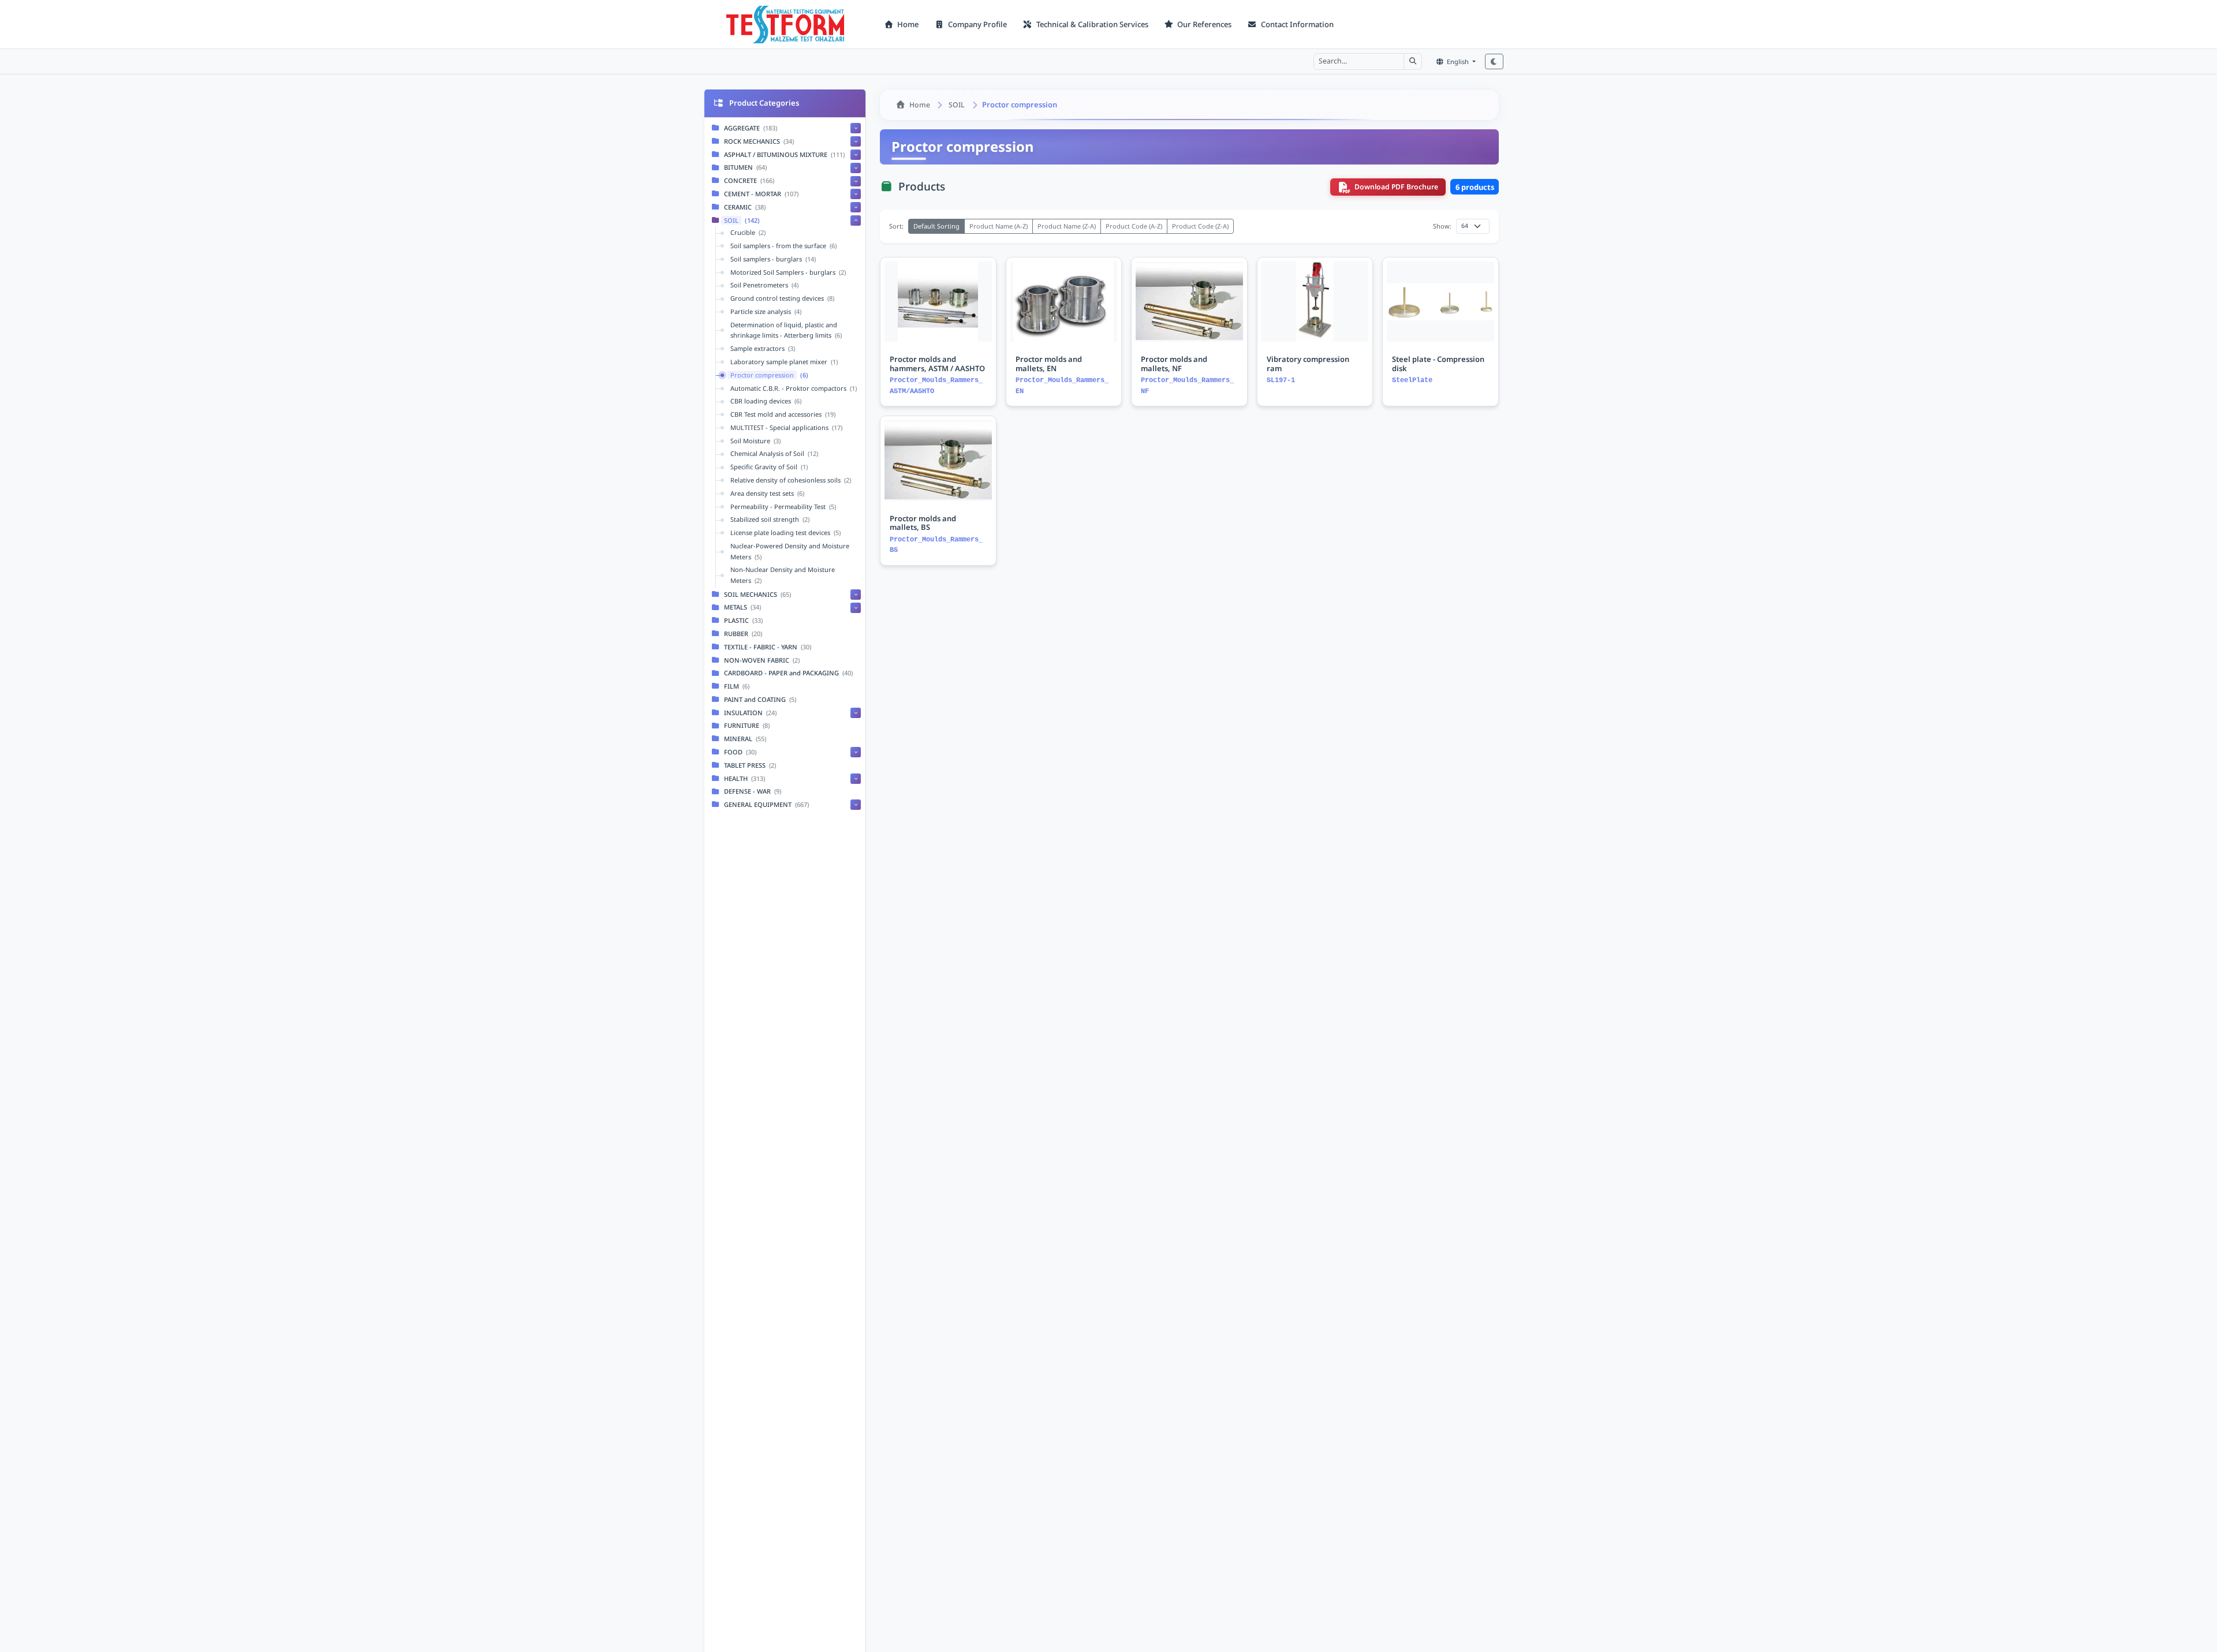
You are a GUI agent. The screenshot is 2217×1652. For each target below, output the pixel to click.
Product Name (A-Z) (999, 226)
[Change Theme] (1494, 61)
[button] (1413, 61)
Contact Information (1296, 24)
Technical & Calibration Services (1091, 24)
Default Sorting (936, 226)
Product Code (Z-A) (1200, 226)
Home (907, 24)
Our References (1203, 24)
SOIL (957, 105)
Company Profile (977, 24)
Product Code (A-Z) (1134, 226)
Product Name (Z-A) (1067, 226)
